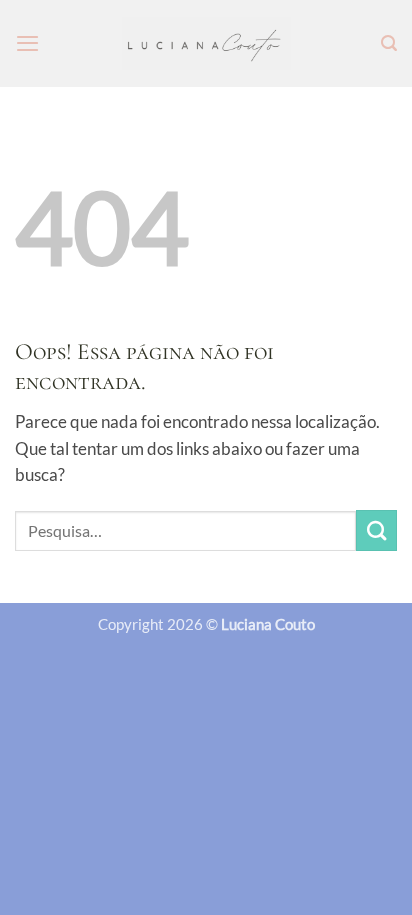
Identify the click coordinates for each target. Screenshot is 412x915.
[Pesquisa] (389, 43)
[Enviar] (376, 530)
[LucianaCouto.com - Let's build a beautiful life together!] (206, 43)
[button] (27, 43)
